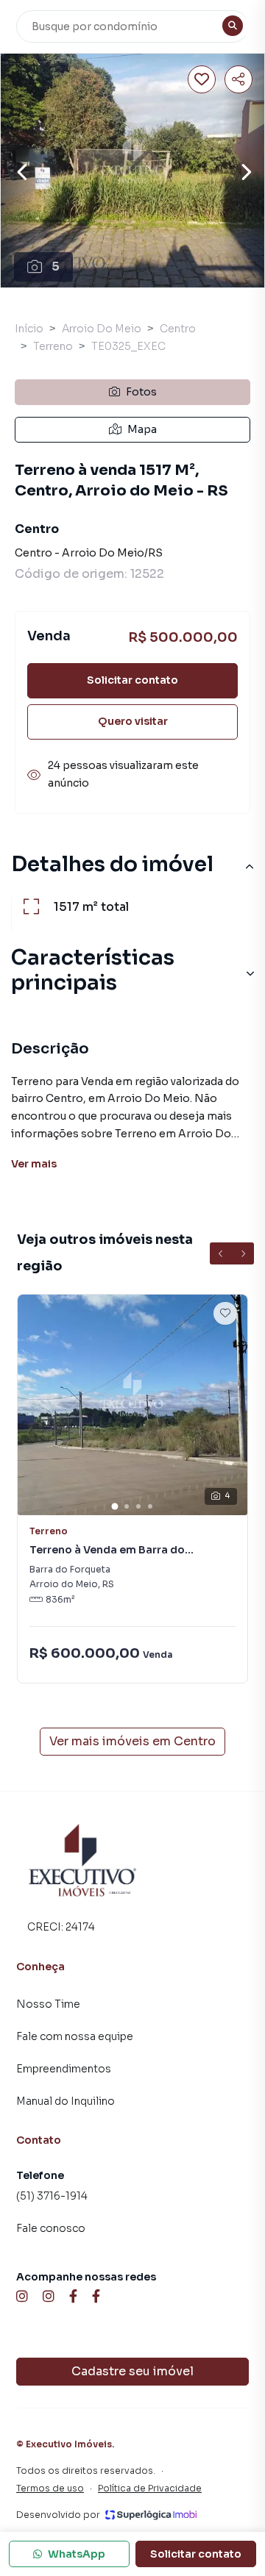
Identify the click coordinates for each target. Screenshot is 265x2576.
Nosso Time (48, 2004)
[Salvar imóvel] (202, 79)
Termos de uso (50, 2488)
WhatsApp (77, 2554)
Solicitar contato (132, 680)
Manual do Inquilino (66, 2101)
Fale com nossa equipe (75, 2036)
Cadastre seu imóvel (132, 2371)
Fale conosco (51, 2228)
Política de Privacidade (150, 2488)
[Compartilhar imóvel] (239, 79)
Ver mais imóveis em (132, 1741)
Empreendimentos (64, 2069)
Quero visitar (133, 721)
